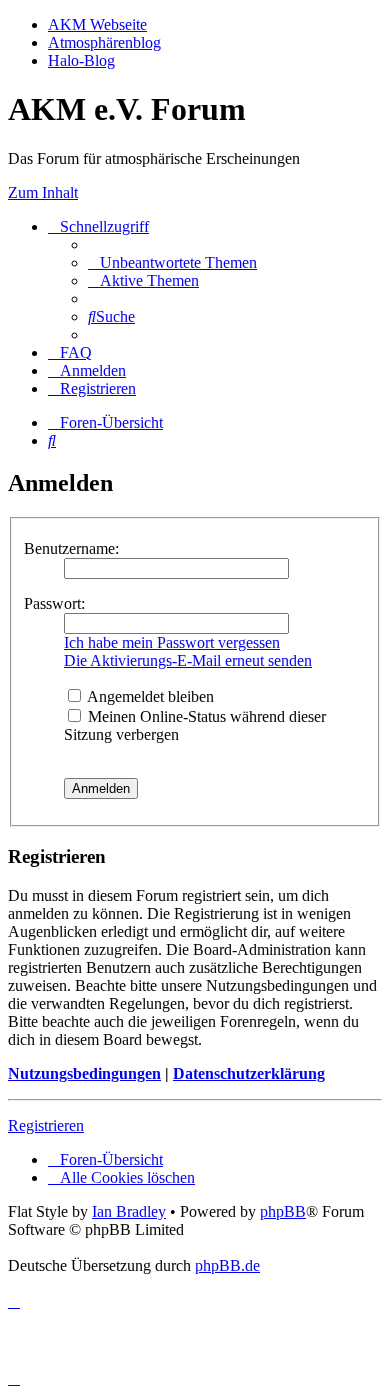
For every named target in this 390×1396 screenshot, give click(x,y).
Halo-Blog (81, 60)
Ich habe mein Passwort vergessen (172, 642)
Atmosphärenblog (104, 42)
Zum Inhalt (43, 192)
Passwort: (54, 603)
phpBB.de (227, 1265)
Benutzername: (71, 548)
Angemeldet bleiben (149, 696)
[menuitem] (172, 262)
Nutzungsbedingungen (84, 1073)
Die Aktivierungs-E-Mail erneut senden (188, 660)
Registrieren (46, 1125)
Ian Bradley (129, 1211)
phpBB (283, 1211)
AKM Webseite (97, 24)
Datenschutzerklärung (249, 1073)
